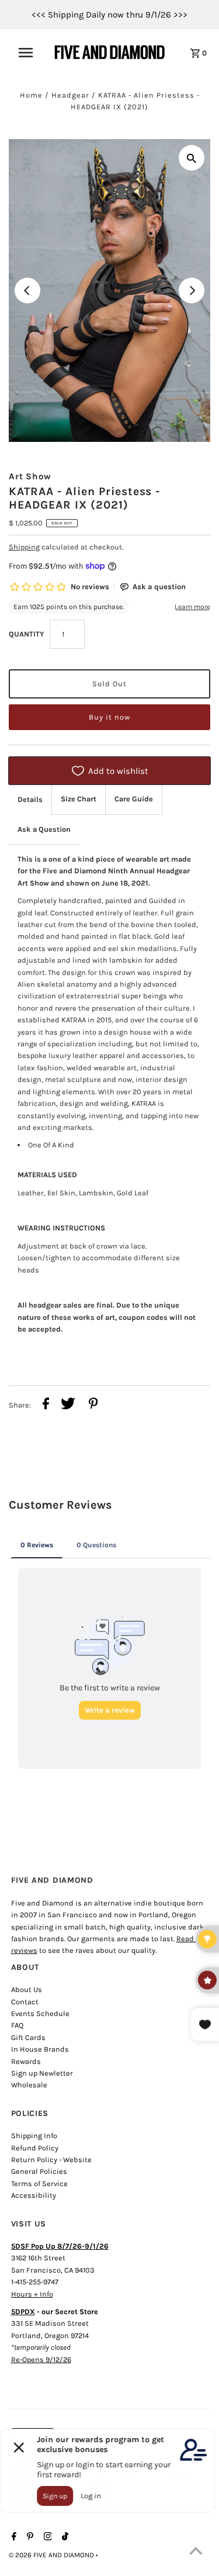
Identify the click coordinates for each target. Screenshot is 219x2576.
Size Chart (79, 799)
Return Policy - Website (51, 2160)
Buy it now (109, 717)
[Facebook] (13, 2537)
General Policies (39, 2171)
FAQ (17, 2025)
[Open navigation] (29, 53)
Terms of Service (39, 2183)
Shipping (24, 547)
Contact (25, 2002)
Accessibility (34, 2195)
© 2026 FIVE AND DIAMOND (52, 2555)
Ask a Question (44, 829)
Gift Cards (28, 2037)
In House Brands (40, 2049)
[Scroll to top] (196, 2553)
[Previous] (27, 291)
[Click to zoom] (192, 158)
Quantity (26, 634)
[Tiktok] (64, 2537)
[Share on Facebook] (46, 1405)
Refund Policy (35, 2148)
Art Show (30, 476)
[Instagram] (46, 2537)
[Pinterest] (29, 2537)
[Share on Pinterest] (93, 1405)
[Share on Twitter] (68, 1405)
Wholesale (29, 2085)
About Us (27, 1989)
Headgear (70, 95)
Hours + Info (32, 2294)
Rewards (26, 2061)
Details (30, 799)
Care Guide (134, 799)
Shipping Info (34, 2136)
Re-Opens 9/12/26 (41, 2359)
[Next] (192, 291)
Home (31, 95)
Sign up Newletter (42, 2073)
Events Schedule (40, 2013)
